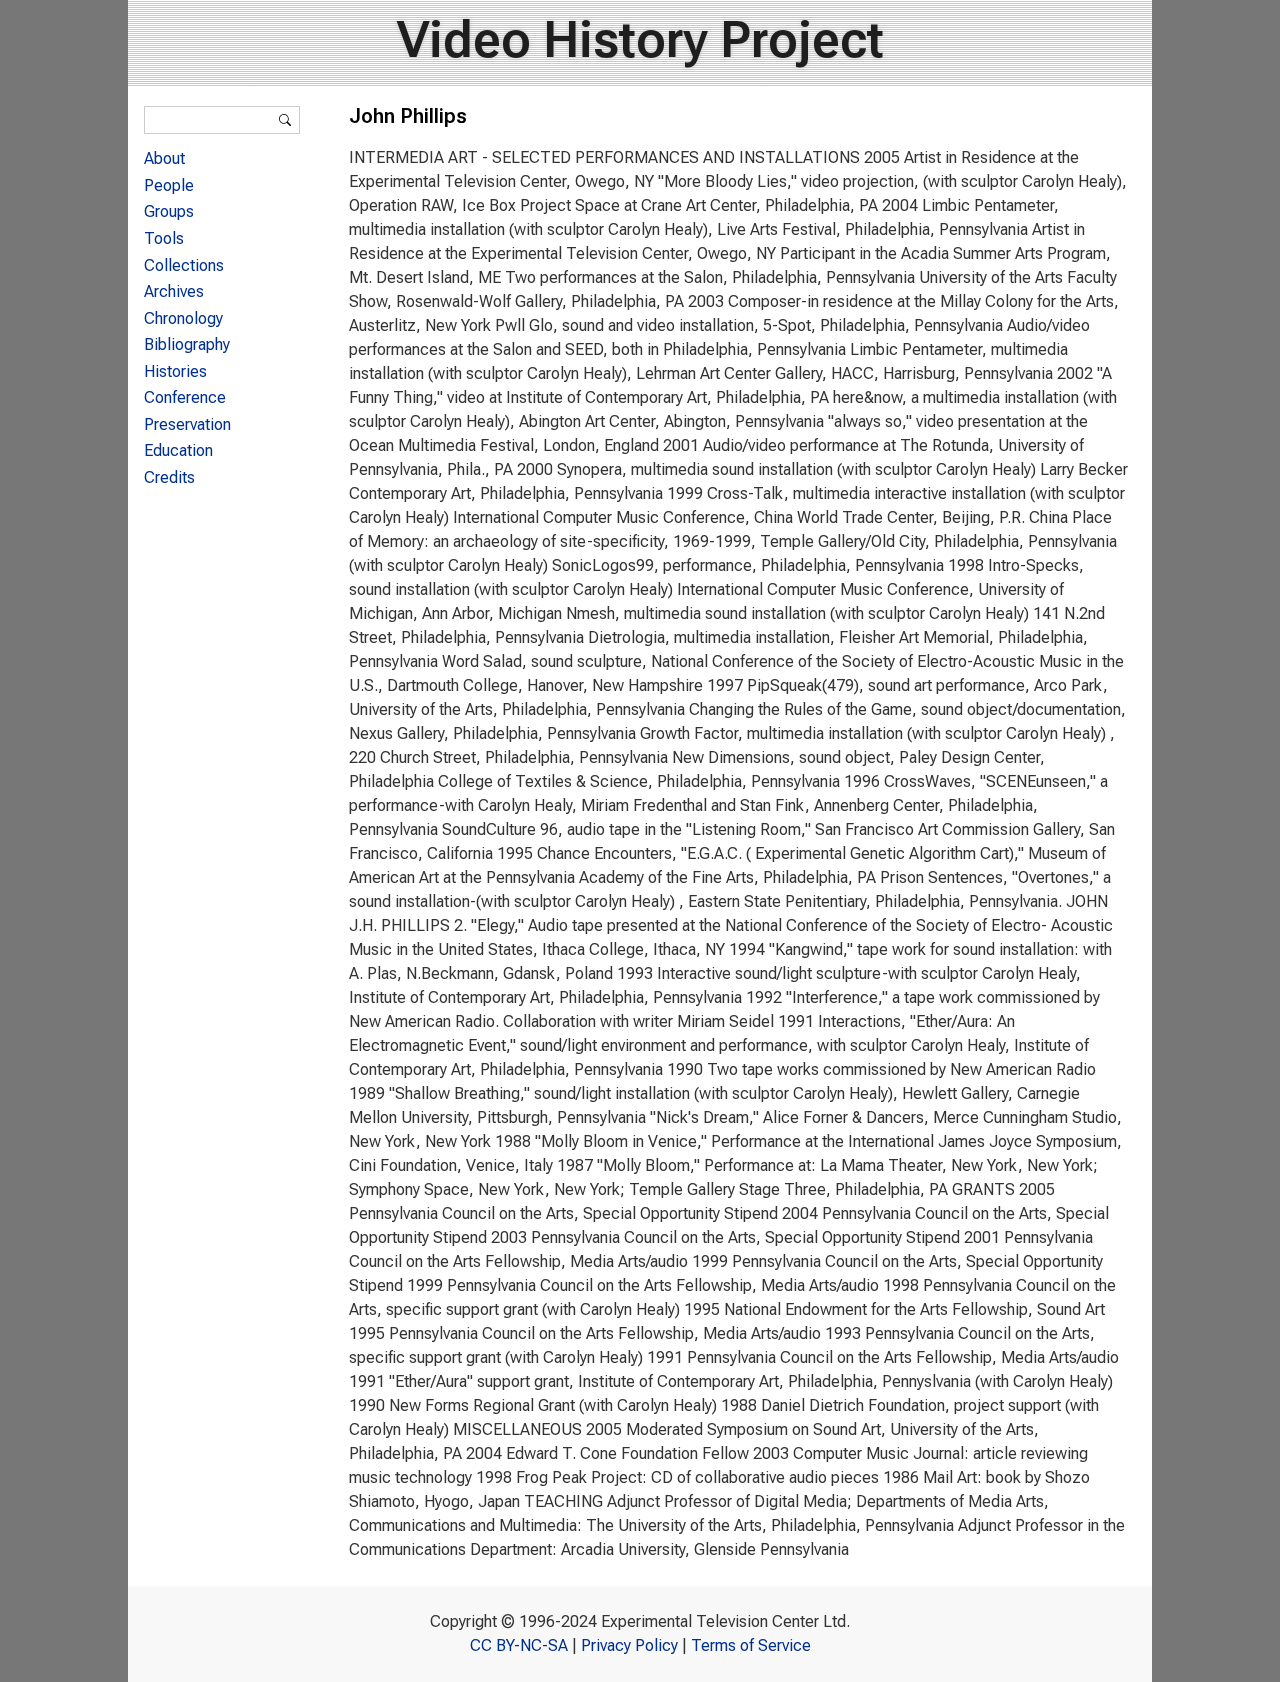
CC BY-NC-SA (519, 1645)
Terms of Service (751, 1645)
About (164, 158)
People (169, 185)
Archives (174, 291)
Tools (164, 238)
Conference (185, 397)
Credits (169, 477)
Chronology (183, 318)
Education (178, 450)
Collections (184, 265)
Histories (175, 371)
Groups (169, 211)
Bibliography (187, 344)
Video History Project (640, 40)
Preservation (187, 424)
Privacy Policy (629, 1645)
